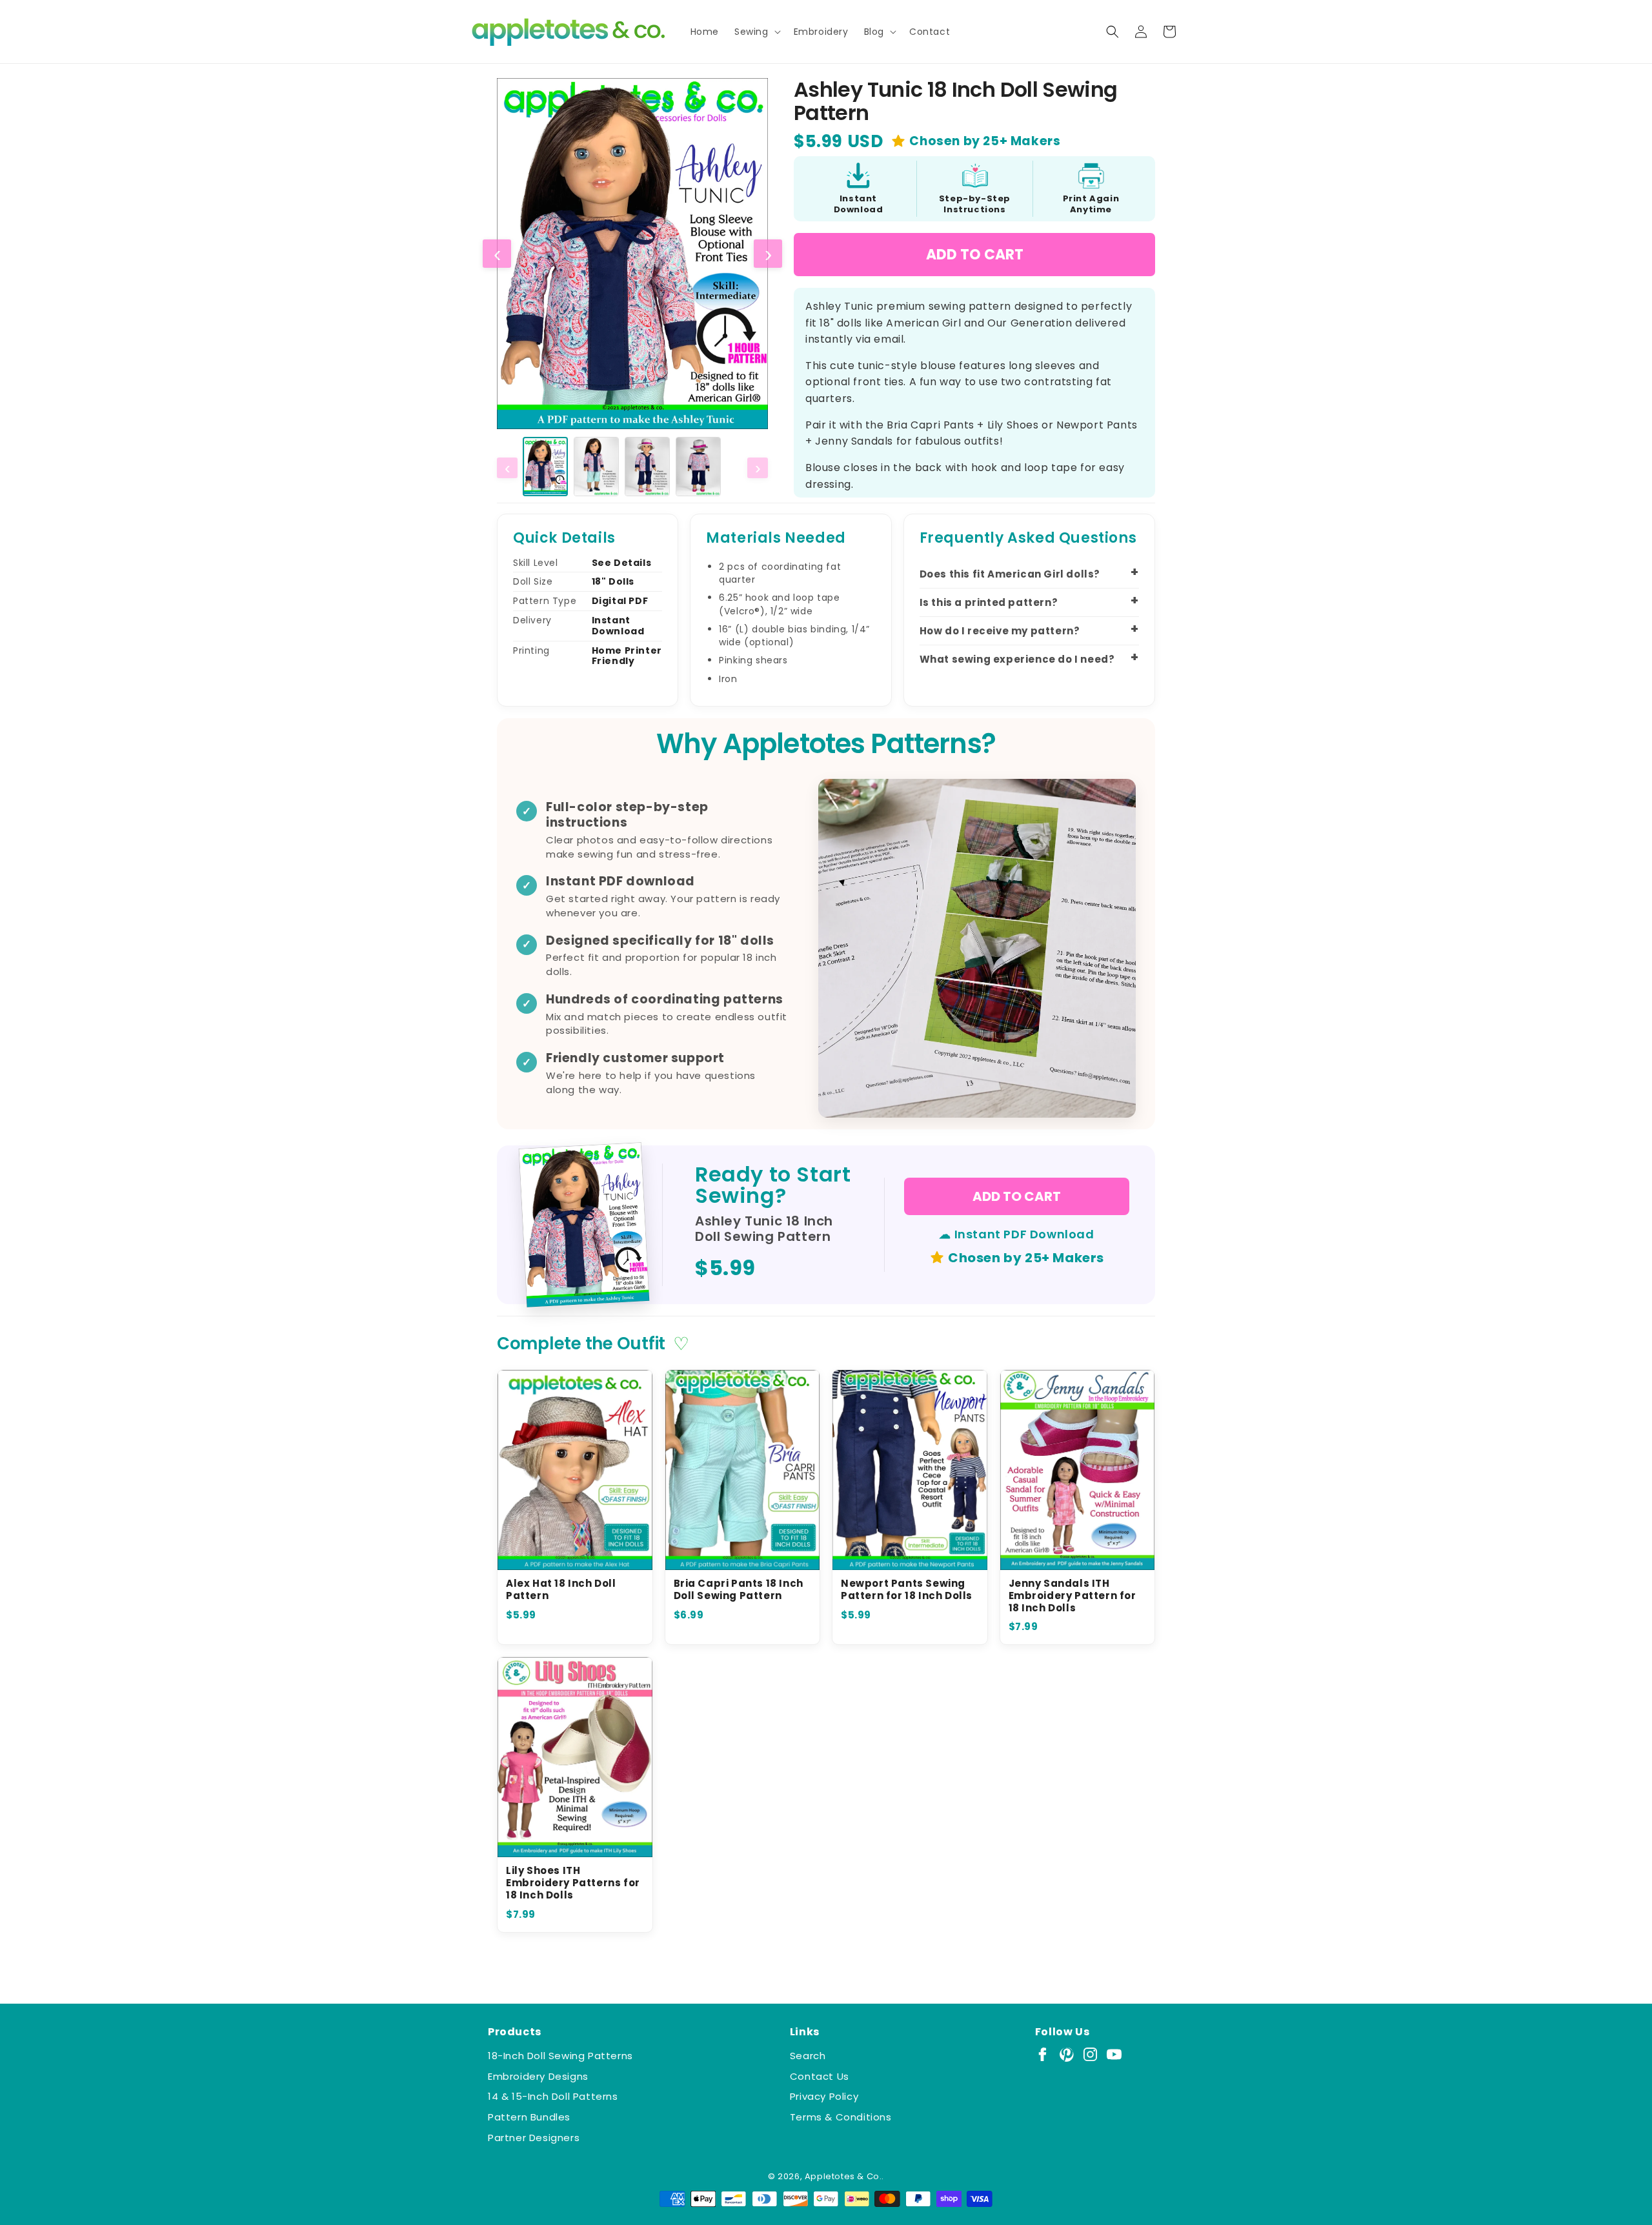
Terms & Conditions (841, 2117)
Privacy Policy (824, 2096)
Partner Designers (534, 2138)
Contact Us (820, 2076)
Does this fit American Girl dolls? (1010, 574)
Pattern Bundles (529, 2117)
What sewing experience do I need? (1017, 659)
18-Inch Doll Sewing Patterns (560, 2056)
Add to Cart (975, 255)
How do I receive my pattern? (1000, 631)
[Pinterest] (1066, 2054)
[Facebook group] (1043, 2054)
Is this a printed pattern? (989, 602)
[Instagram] (1090, 2054)
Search (808, 2056)
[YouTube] (1114, 2054)
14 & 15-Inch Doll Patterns (553, 2096)
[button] (756, 32)
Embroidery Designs (538, 2076)
